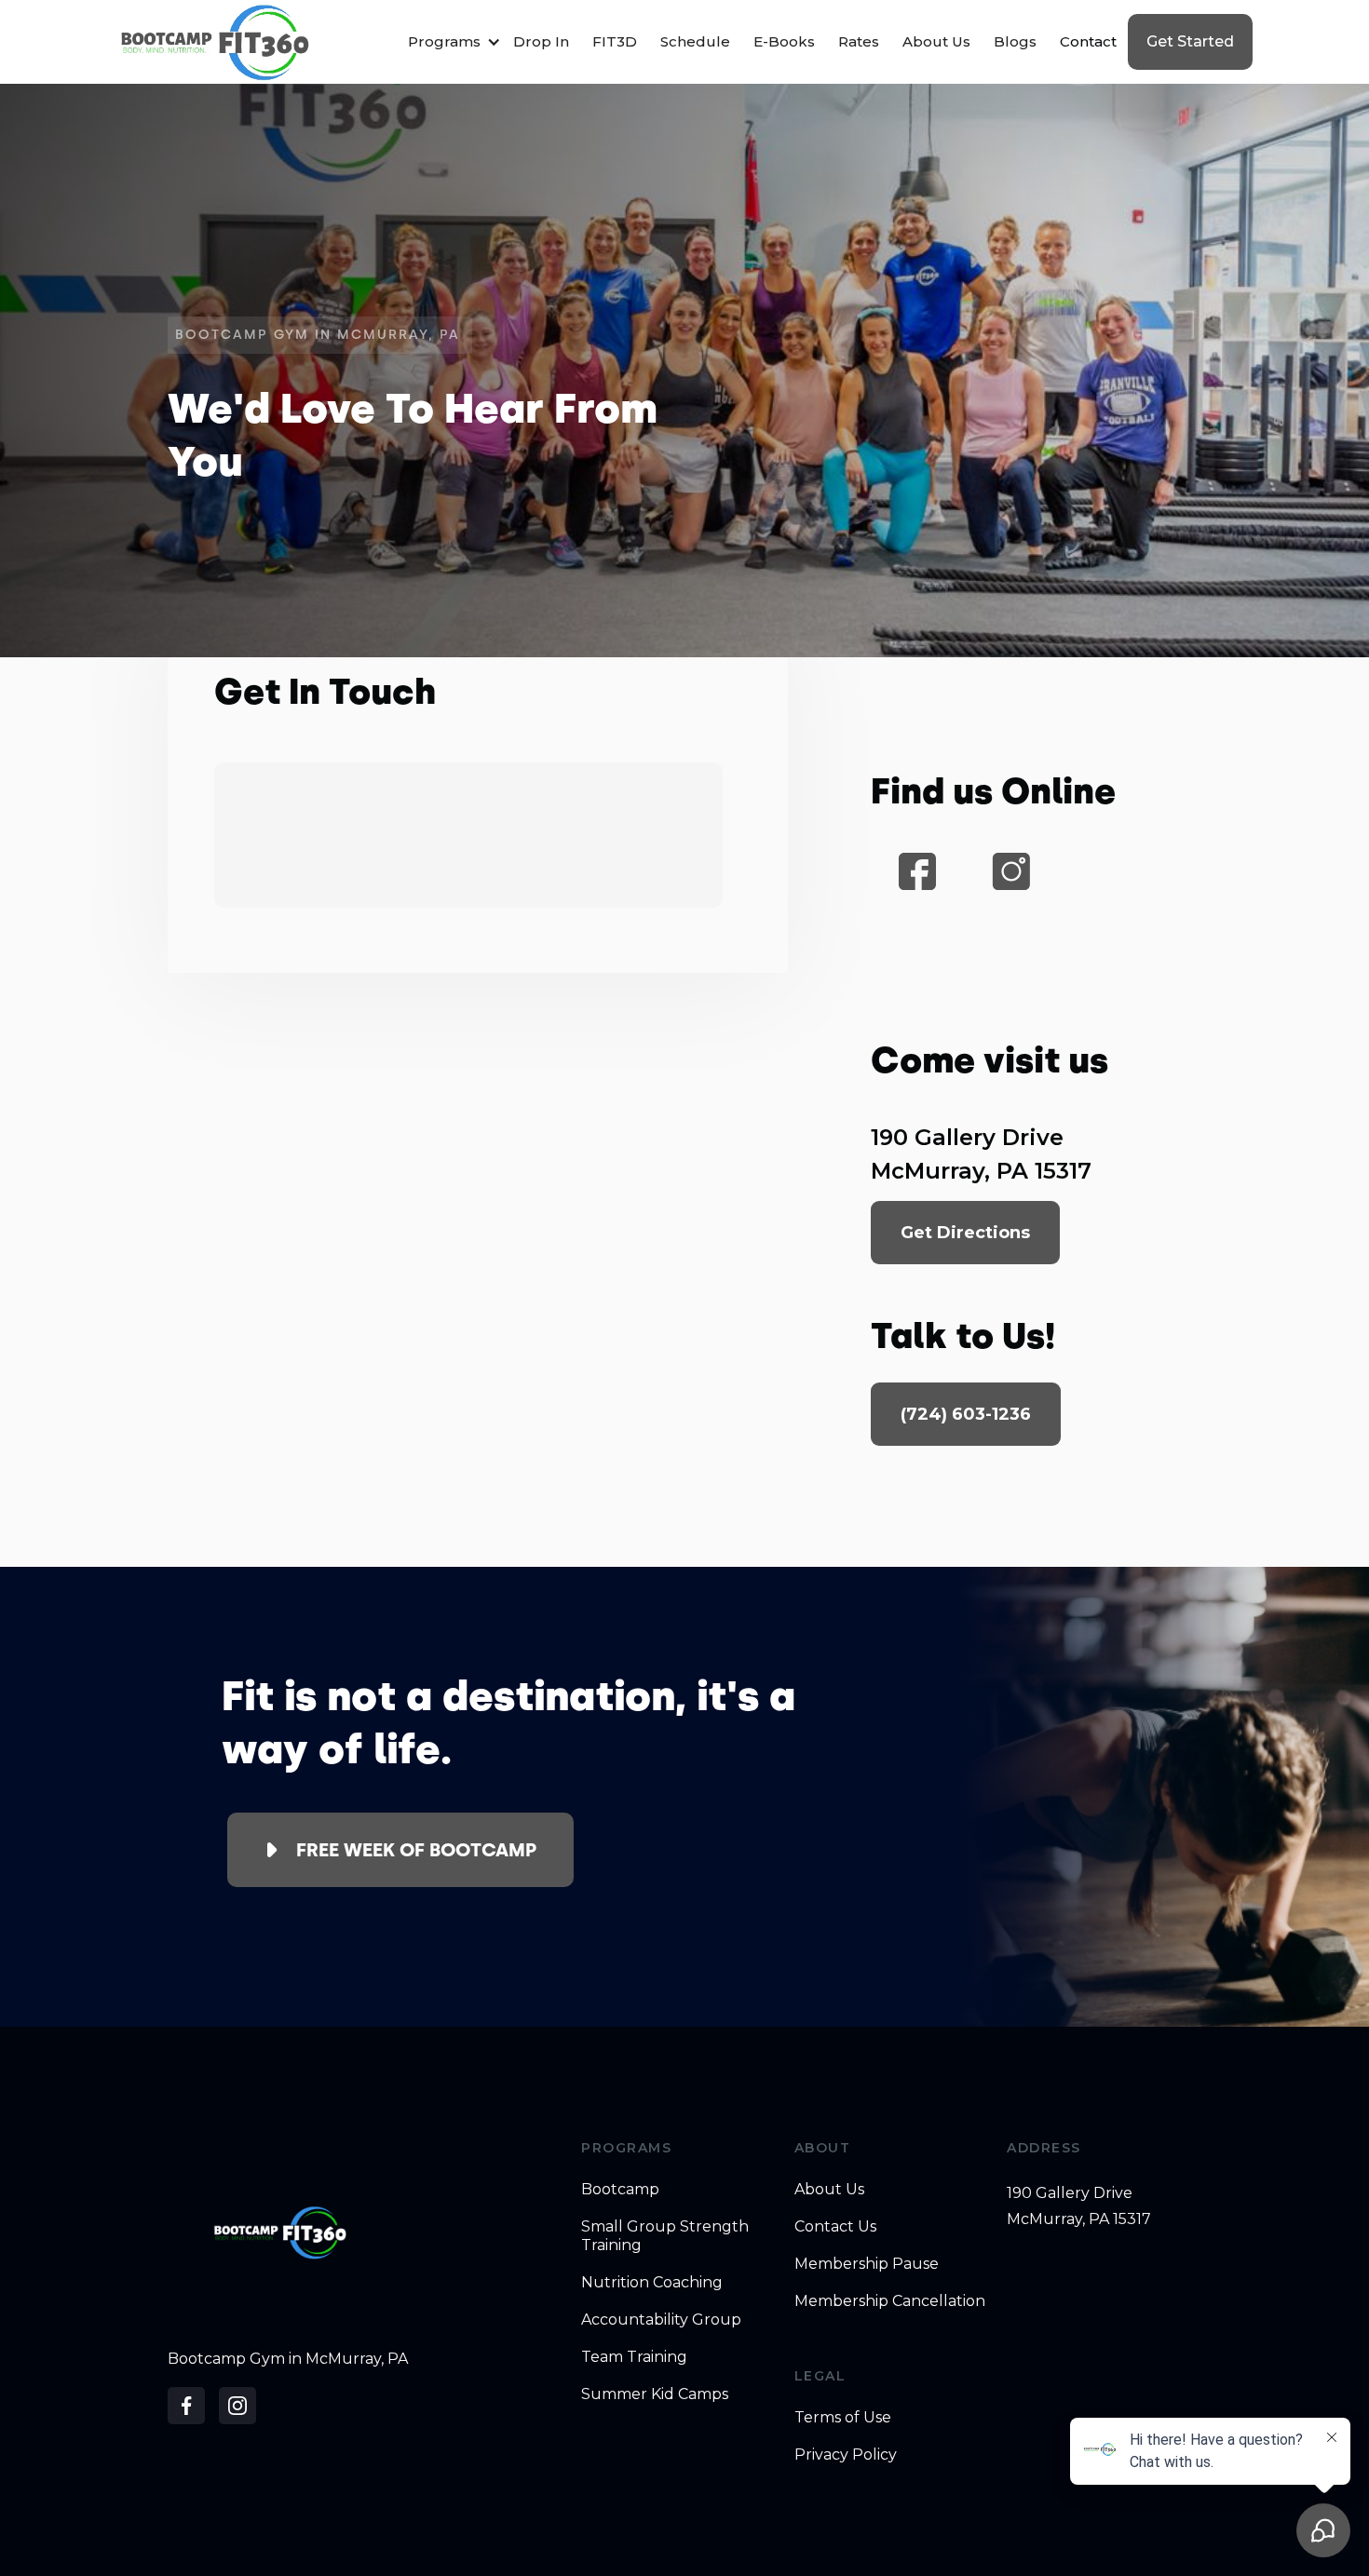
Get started (1190, 41)
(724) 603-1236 (966, 1414)
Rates (859, 41)
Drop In (541, 41)
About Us (936, 41)
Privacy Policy (846, 2455)
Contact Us (835, 2226)
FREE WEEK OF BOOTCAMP (416, 1850)
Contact (1088, 41)
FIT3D (615, 41)
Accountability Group (661, 2320)
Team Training (634, 2357)
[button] (449, 42)
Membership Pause (867, 2264)
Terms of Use (843, 2417)
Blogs (1015, 41)
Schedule (695, 41)
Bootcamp (620, 2189)
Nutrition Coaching (652, 2282)
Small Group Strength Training (665, 2236)
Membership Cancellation (890, 2301)
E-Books (784, 41)
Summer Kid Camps (655, 2394)
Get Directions (965, 1233)
